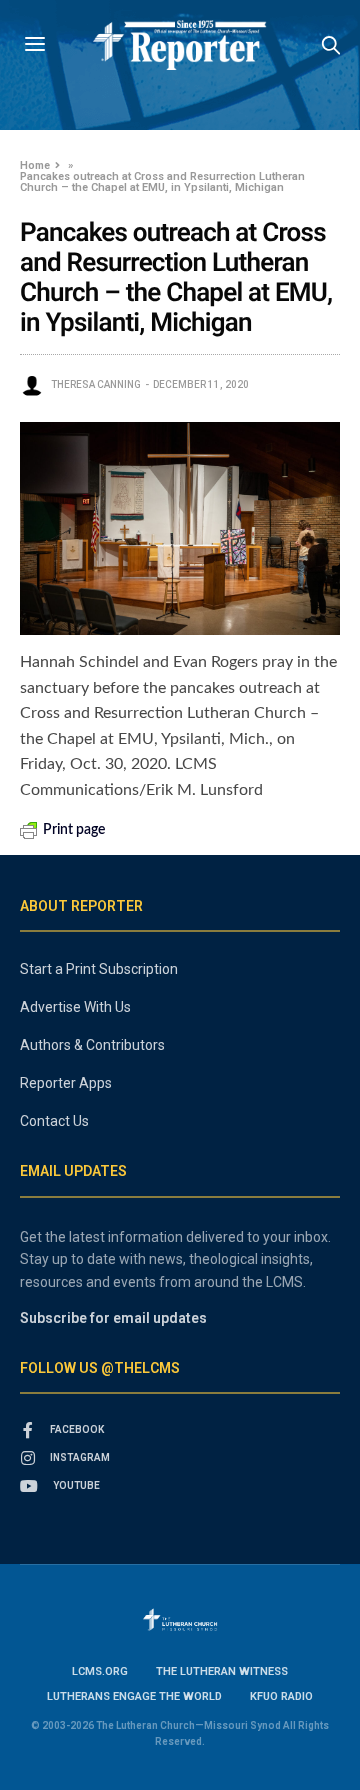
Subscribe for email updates (113, 1318)
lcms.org (100, 1671)
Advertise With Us (75, 1007)
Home (35, 165)
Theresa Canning (96, 384)
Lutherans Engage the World (134, 1696)
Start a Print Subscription (99, 969)
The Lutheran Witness (222, 1671)
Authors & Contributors (92, 1045)
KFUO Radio (281, 1696)
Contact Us (54, 1121)
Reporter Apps (66, 1083)
